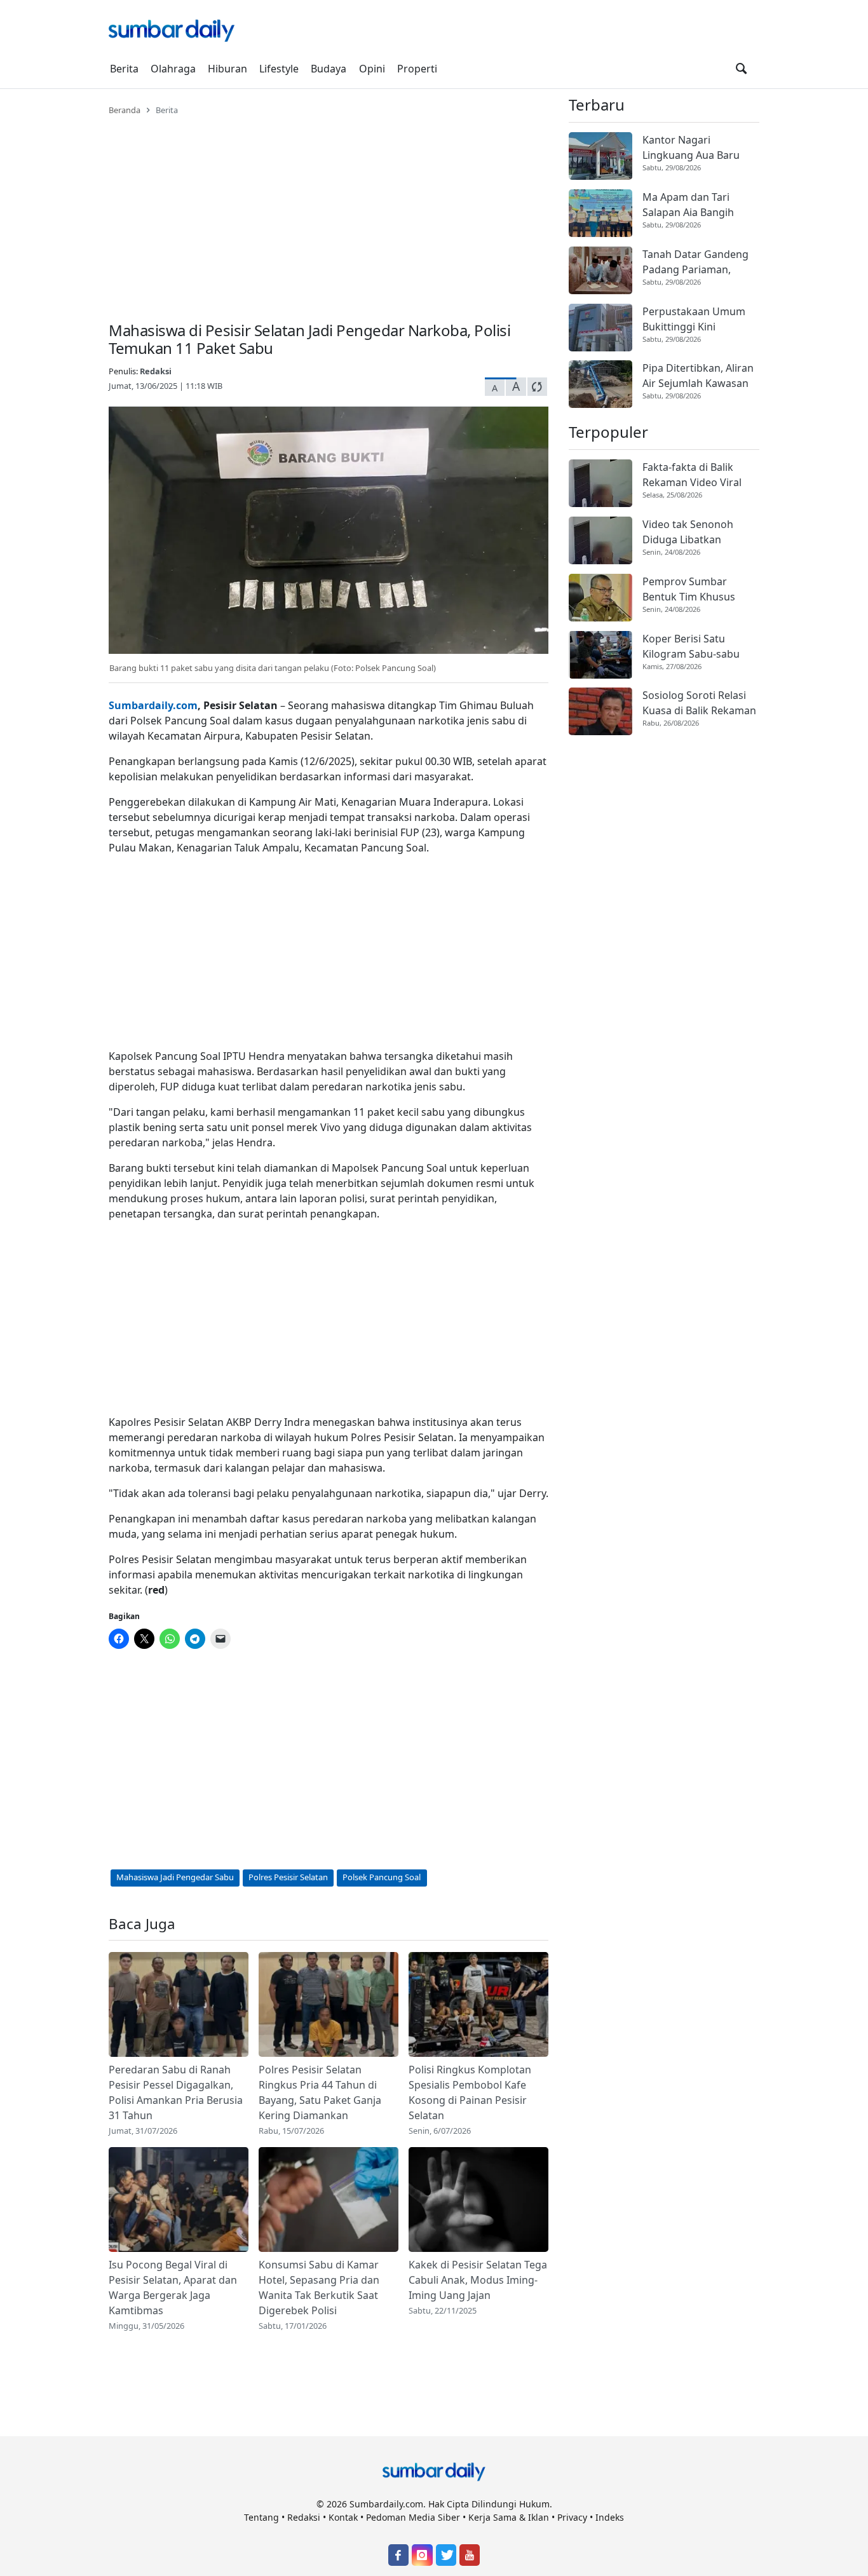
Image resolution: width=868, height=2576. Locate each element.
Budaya (329, 69)
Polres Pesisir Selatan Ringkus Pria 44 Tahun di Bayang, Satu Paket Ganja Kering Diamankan (320, 2092)
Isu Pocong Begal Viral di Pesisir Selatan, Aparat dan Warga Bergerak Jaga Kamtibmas (173, 2288)
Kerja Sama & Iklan (509, 2517)
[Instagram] (422, 2555)
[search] (741, 69)
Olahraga (173, 69)
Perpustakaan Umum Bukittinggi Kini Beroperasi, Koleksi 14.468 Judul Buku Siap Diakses (696, 319)
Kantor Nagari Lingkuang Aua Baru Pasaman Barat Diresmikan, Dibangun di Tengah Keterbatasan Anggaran (700, 148)
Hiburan (227, 69)
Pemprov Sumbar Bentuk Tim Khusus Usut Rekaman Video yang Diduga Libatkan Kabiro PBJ (695, 589)
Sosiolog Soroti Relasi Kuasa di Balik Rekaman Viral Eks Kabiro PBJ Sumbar (699, 703)
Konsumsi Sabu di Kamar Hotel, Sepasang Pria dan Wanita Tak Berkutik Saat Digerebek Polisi (319, 2288)
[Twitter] (446, 2555)
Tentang (261, 2517)
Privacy (572, 2517)
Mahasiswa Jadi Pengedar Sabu (175, 1877)
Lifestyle (279, 69)
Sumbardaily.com (153, 705)
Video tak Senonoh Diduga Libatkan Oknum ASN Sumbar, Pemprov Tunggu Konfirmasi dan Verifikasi (692, 532)
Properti (417, 69)
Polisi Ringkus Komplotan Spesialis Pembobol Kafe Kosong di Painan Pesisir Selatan (470, 2092)
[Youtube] (470, 2555)
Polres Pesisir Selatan (288, 1877)
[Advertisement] (329, 211)
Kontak (343, 2517)
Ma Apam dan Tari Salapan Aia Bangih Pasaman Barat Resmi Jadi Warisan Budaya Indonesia (695, 205)
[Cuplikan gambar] (179, 2004)
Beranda (125, 110)
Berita (124, 69)
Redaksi (156, 371)
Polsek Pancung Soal (382, 1877)
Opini (372, 69)
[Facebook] (398, 2555)
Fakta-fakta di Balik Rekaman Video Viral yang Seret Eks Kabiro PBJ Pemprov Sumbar (695, 475)
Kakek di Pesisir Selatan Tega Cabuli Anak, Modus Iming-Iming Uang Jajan (478, 2280)
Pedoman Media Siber (413, 2517)
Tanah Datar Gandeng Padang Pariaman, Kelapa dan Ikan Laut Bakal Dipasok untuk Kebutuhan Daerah (695, 262)
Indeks (610, 2517)
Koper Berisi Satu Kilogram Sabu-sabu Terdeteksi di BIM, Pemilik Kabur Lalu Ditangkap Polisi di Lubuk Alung (691, 647)
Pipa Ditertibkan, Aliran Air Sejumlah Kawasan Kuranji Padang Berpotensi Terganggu (698, 376)
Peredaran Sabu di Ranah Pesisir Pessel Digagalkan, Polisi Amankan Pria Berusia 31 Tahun (176, 2092)
